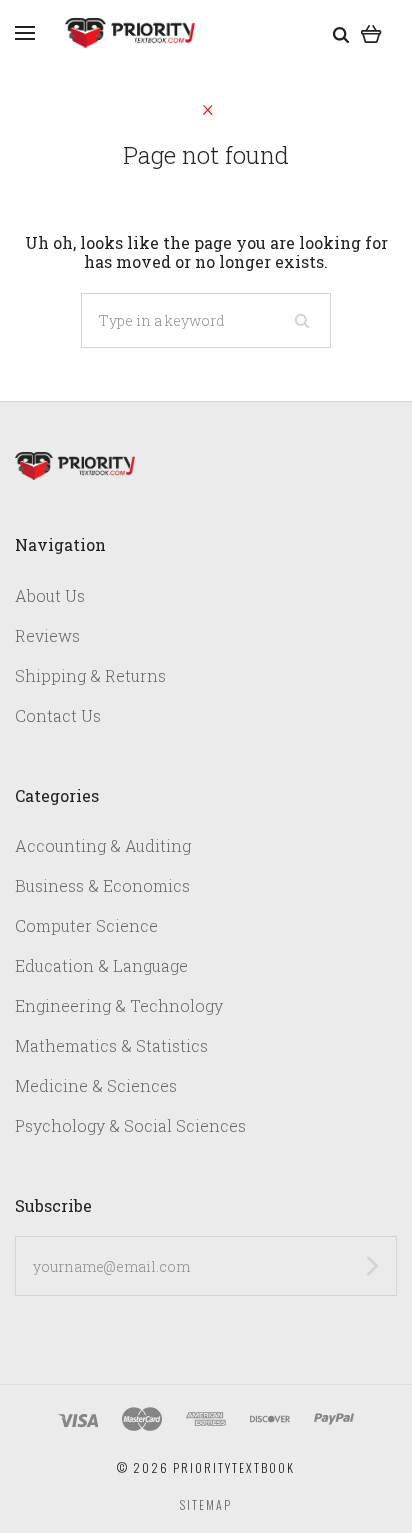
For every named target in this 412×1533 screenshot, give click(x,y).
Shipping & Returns (90, 675)
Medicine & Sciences (96, 1085)
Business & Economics (102, 885)
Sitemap (206, 1504)
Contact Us (58, 715)
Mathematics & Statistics (111, 1045)
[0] (371, 32)
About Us (50, 595)
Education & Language (101, 965)
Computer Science (86, 925)
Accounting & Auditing (103, 845)
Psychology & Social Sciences (130, 1125)
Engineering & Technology (119, 1005)
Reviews (47, 635)
